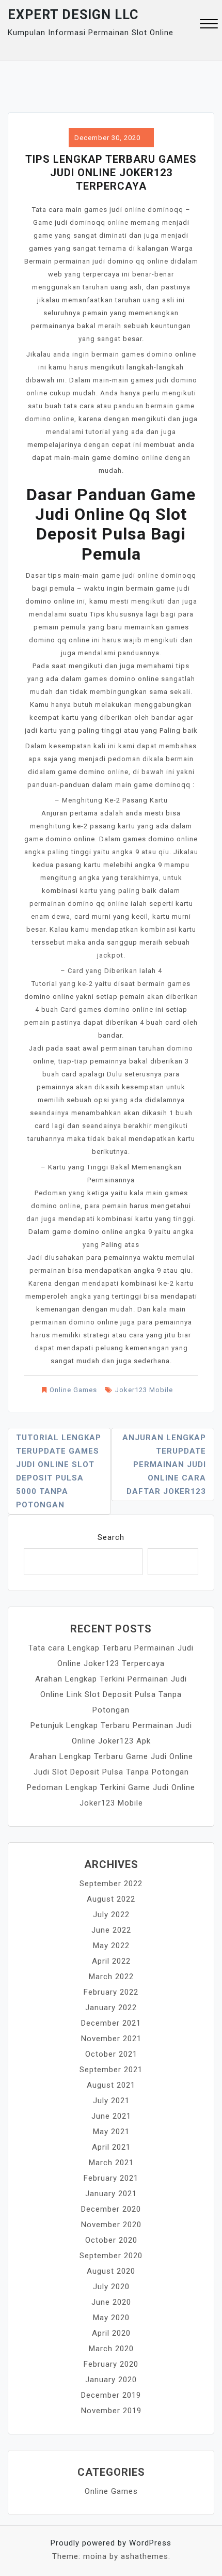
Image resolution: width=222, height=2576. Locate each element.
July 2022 (111, 1915)
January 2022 (111, 2008)
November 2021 (111, 2039)
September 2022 (111, 1884)
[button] (209, 25)
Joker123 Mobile (144, 1390)
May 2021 (111, 2132)
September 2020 (111, 2256)
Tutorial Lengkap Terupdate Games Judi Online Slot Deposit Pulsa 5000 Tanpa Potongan (59, 1471)
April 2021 (111, 2147)
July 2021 (111, 2101)
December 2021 (111, 2023)
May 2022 (111, 1946)
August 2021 (111, 2085)
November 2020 (111, 2225)
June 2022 (111, 1930)
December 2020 (111, 2209)
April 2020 (111, 2333)
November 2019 (111, 2411)
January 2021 (111, 2194)
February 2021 (111, 2178)
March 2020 (111, 2349)
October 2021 (111, 2054)
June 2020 (111, 2302)
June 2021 (111, 2116)
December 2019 (111, 2395)
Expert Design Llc (73, 15)
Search (111, 1537)
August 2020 (111, 2271)
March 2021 (111, 2163)
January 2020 (111, 2380)
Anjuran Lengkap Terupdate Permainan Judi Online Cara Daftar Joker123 (164, 1464)
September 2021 (111, 2070)
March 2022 (111, 1977)
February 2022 (111, 1992)
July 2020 (111, 2287)
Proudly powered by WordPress (111, 2543)
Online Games (73, 1390)
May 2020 (111, 2318)
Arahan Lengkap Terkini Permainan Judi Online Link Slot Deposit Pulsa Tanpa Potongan (111, 1694)
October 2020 (111, 2240)
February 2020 (111, 2364)
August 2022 (111, 1899)
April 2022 (111, 1961)
